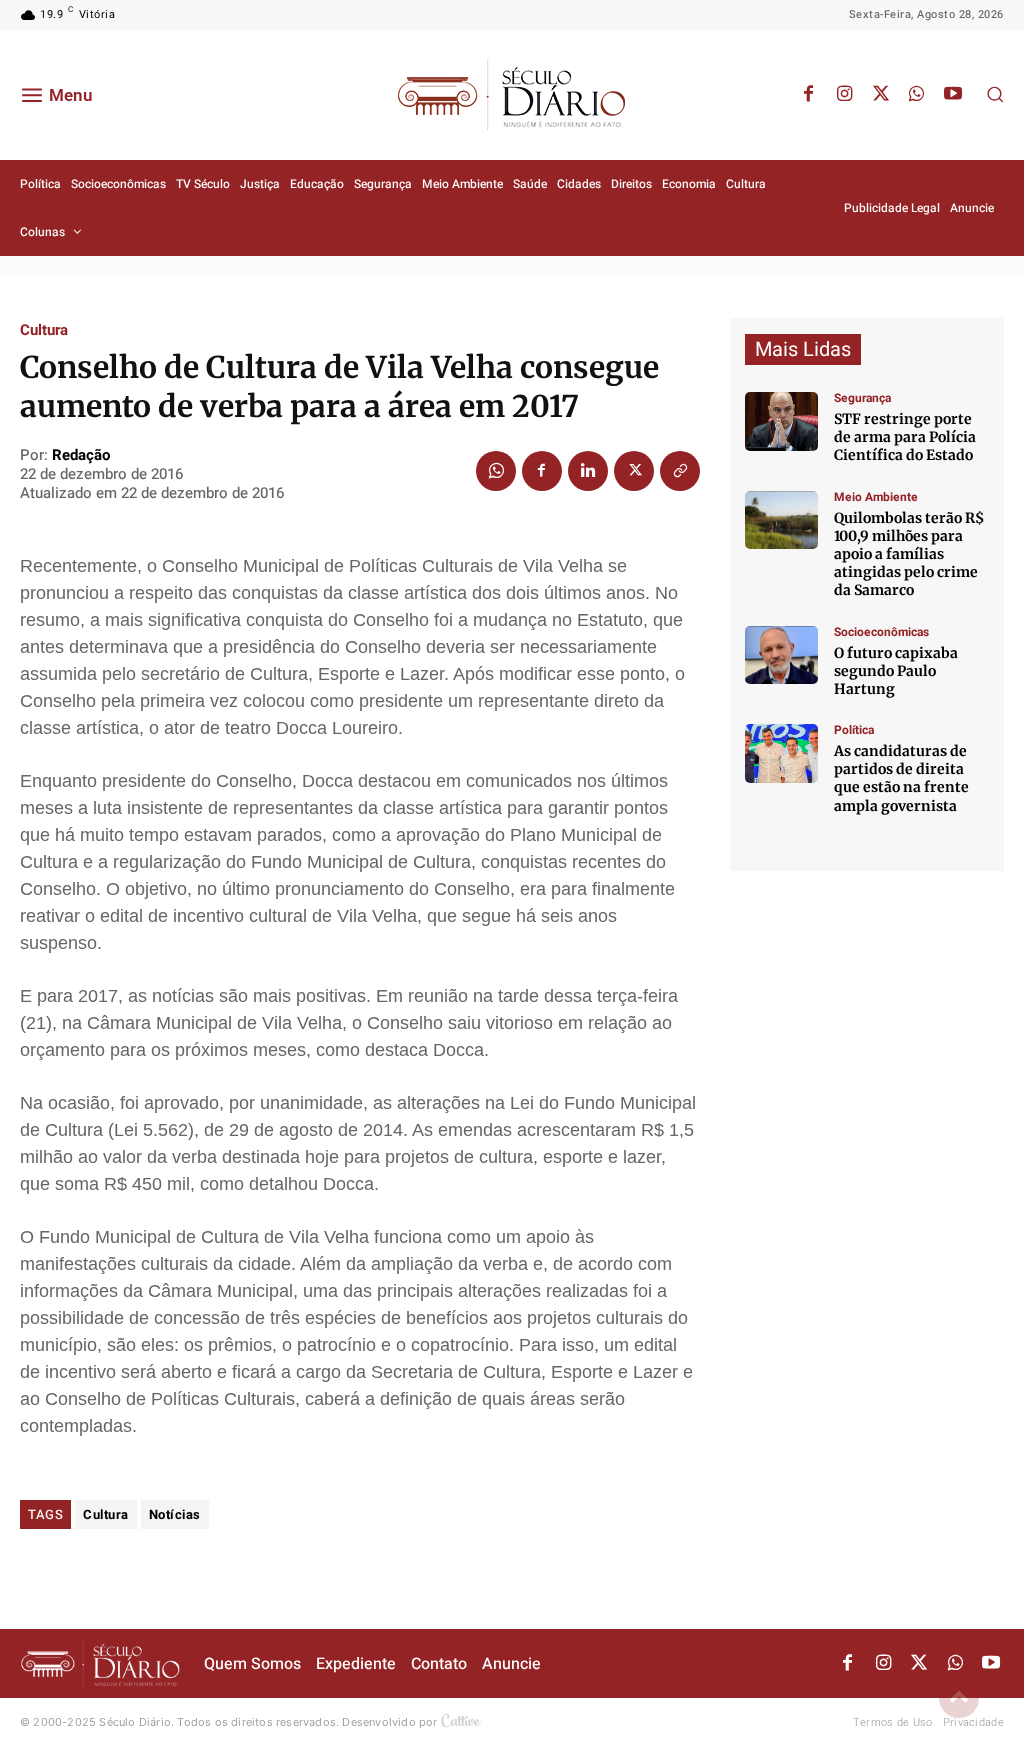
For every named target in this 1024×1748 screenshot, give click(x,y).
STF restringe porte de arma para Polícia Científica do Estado (905, 437)
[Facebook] (809, 95)
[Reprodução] (781, 655)
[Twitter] (881, 95)
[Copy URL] (680, 471)
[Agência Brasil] (781, 421)
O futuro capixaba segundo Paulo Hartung (896, 671)
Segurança (862, 398)
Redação (81, 455)
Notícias (175, 1514)
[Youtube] (953, 95)
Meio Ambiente (876, 497)
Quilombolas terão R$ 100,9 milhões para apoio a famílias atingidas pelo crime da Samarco (909, 554)
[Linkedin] (588, 471)
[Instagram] (845, 95)
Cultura (44, 330)
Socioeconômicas (881, 632)
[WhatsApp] (917, 95)
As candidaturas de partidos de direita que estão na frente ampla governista (901, 778)
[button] (995, 94)
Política (854, 730)
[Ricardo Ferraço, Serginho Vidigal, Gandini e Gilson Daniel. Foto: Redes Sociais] (781, 753)
